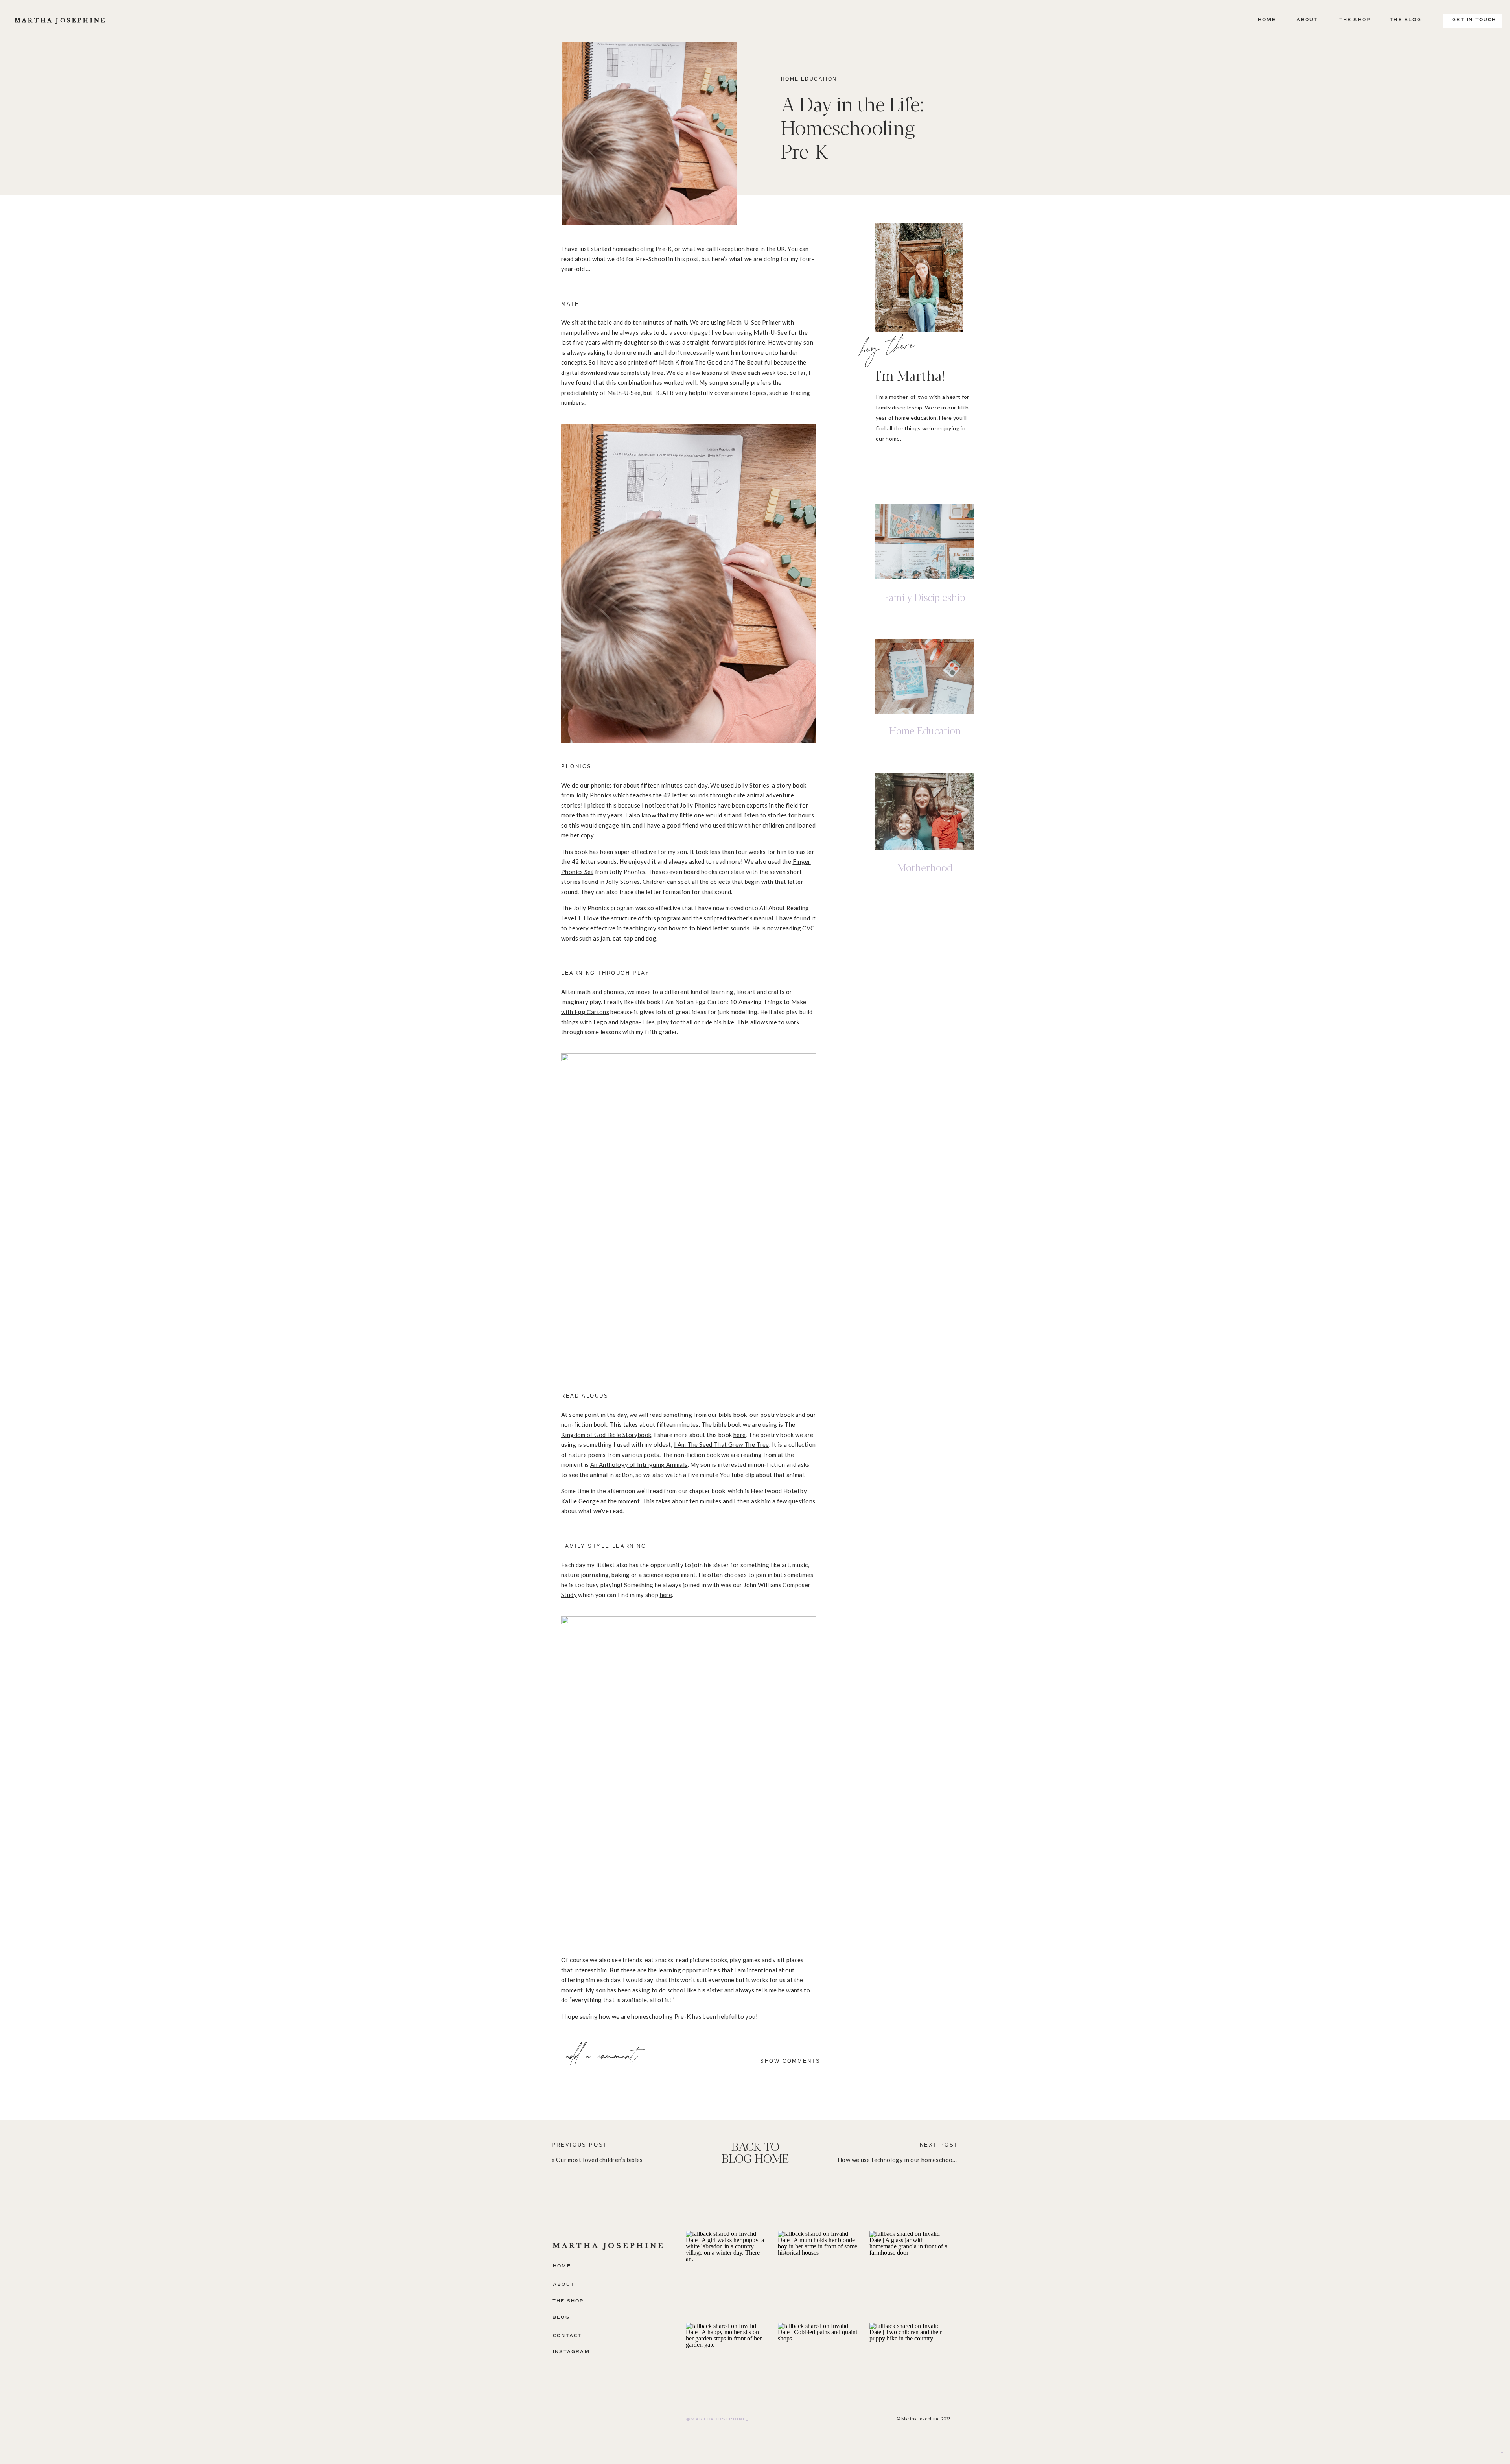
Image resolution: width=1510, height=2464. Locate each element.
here (740, 1435)
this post (686, 259)
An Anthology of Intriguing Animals (639, 1464)
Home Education (809, 79)
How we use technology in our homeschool (896, 2160)
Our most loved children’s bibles (599, 2160)
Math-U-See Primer (754, 322)
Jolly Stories (752, 785)
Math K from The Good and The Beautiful (716, 362)
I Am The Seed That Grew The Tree (722, 1444)
